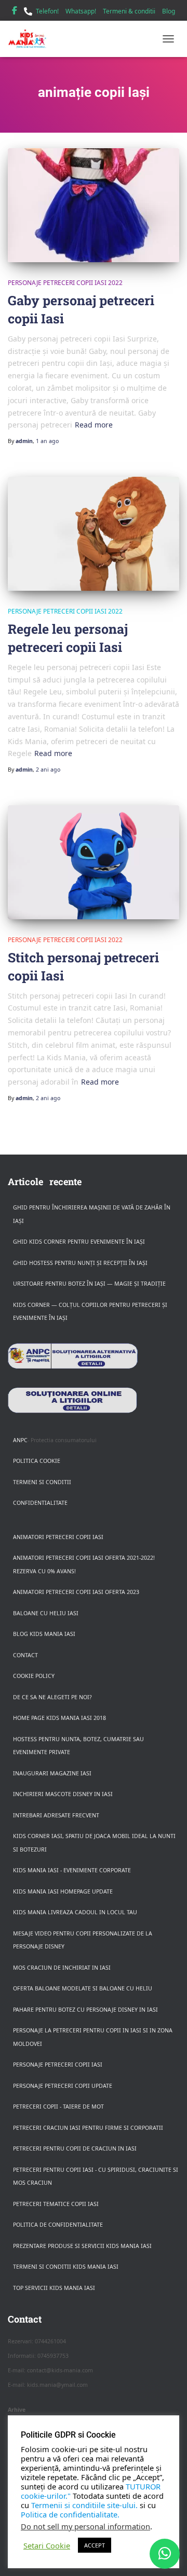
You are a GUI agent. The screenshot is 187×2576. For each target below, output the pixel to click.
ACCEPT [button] (95, 2545)
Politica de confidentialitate (58, 2225)
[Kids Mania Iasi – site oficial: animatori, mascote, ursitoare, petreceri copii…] (31, 39)
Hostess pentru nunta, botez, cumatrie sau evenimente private (78, 1746)
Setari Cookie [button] (47, 2545)
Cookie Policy (34, 1676)
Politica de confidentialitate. (70, 2514)
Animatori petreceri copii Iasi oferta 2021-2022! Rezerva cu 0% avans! (84, 1564)
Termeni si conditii (42, 1482)
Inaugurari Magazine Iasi (52, 1773)
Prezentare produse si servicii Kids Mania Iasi (82, 2246)
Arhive (17, 2410)
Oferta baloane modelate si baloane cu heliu (83, 1988)
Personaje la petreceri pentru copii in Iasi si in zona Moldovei (93, 2037)
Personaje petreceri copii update (63, 2086)
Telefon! (47, 11)
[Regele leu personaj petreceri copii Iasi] (94, 534)
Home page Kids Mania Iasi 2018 (59, 1718)
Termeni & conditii (129, 11)
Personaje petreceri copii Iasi (58, 2065)
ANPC (20, 1440)
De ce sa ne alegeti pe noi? (52, 1697)
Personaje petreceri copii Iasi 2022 (65, 283)
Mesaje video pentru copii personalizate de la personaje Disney (83, 1940)
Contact (25, 1655)
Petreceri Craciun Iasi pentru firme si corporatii (88, 2128)
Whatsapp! (81, 11)
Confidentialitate (40, 1503)
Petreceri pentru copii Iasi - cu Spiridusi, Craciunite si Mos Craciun (96, 2176)
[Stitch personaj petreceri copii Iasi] (94, 862)
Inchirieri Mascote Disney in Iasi (63, 1794)
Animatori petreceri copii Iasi (58, 1537)
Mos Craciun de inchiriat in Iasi (62, 1968)
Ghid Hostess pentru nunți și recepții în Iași (80, 1263)
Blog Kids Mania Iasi (44, 1634)
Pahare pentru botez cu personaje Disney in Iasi (85, 2010)
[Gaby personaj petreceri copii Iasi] (94, 205)
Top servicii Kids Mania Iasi (54, 2288)
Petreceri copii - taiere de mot (58, 2107)
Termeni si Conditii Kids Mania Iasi (66, 2267)
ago (47, 441)
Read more (94, 425)
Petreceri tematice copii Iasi (56, 2204)
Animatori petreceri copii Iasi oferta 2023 (76, 1592)
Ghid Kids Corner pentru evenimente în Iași (79, 1242)
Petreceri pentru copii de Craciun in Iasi (75, 2148)
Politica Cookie (37, 1461)
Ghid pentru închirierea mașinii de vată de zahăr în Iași (92, 1214)
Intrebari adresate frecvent (56, 1815)
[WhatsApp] (165, 2554)
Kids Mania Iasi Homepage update (63, 1891)
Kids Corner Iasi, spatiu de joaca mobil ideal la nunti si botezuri (94, 1843)
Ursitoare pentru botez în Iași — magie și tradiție (89, 1284)
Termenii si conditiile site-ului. (84, 2505)
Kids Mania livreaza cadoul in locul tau (75, 1912)
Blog (169, 11)
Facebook (15, 12)
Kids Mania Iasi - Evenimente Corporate (72, 1870)
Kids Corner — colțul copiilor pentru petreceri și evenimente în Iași (90, 1312)
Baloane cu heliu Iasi (46, 1613)
